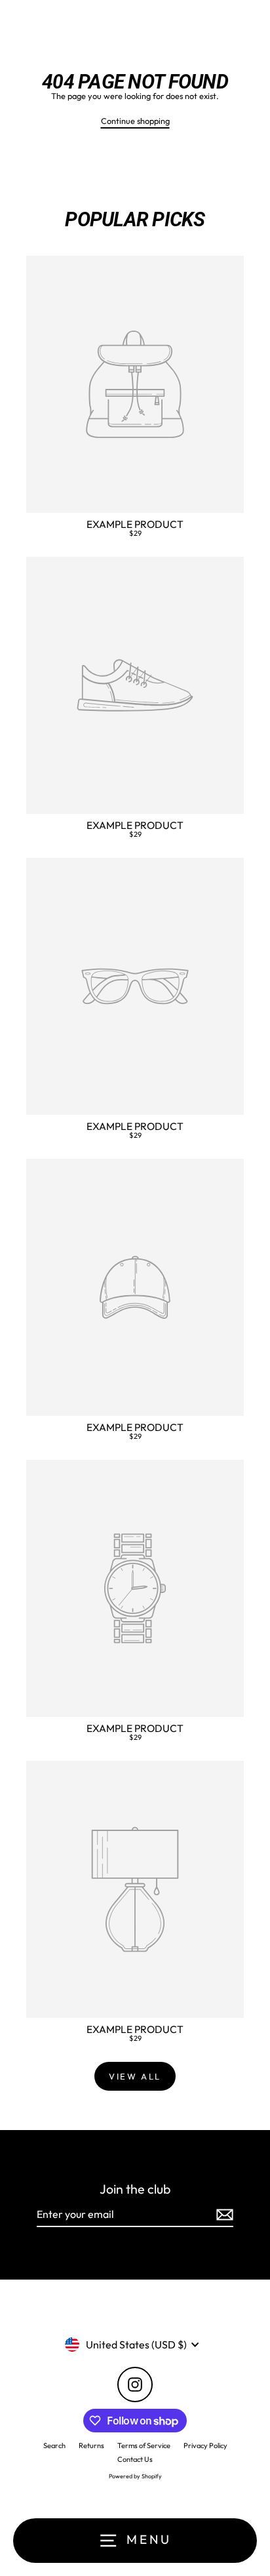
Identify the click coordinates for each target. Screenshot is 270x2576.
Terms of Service (144, 2445)
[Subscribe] (223, 2215)
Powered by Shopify (135, 2476)
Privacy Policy (205, 2445)
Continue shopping (135, 121)
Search (54, 2445)
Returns (91, 2445)
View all (135, 2076)
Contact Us (135, 2459)
